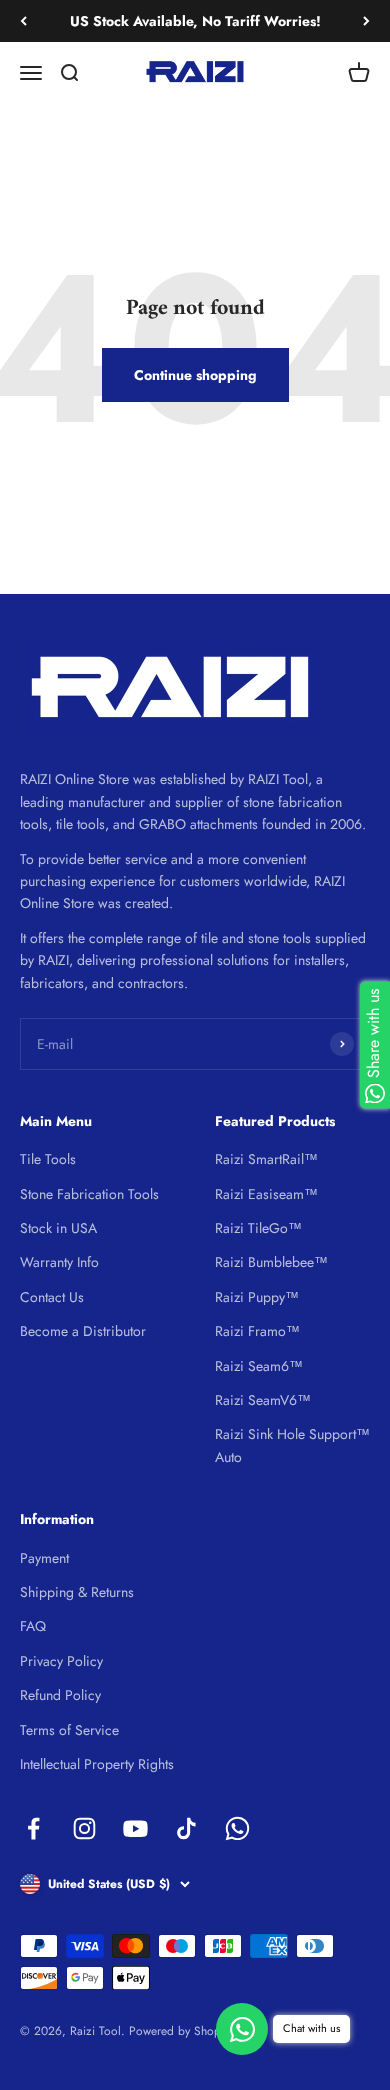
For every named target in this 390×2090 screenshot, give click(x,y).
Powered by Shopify (180, 2031)
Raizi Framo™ (257, 1331)
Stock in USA (58, 1228)
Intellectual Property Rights (97, 1764)
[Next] (366, 21)
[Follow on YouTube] (135, 1828)
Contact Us (52, 1297)
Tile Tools (48, 1159)
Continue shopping (195, 375)
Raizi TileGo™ (258, 1228)
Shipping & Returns (77, 1592)
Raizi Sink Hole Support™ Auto (292, 1445)
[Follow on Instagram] (84, 1828)
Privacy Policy (61, 1661)
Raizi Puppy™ (257, 1297)
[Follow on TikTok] (186, 1828)
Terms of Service (69, 1730)
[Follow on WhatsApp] (237, 1828)
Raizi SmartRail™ (266, 1159)
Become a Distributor (83, 1331)
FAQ (33, 1626)
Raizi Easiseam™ (266, 1194)
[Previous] (23, 21)
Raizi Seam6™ (259, 1366)
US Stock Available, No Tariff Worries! (195, 21)
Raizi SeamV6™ (263, 1400)
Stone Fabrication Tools (89, 1194)
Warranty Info (59, 1262)
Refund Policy (60, 1695)
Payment (44, 1558)
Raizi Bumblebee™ (271, 1262)
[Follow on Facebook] (33, 1828)
